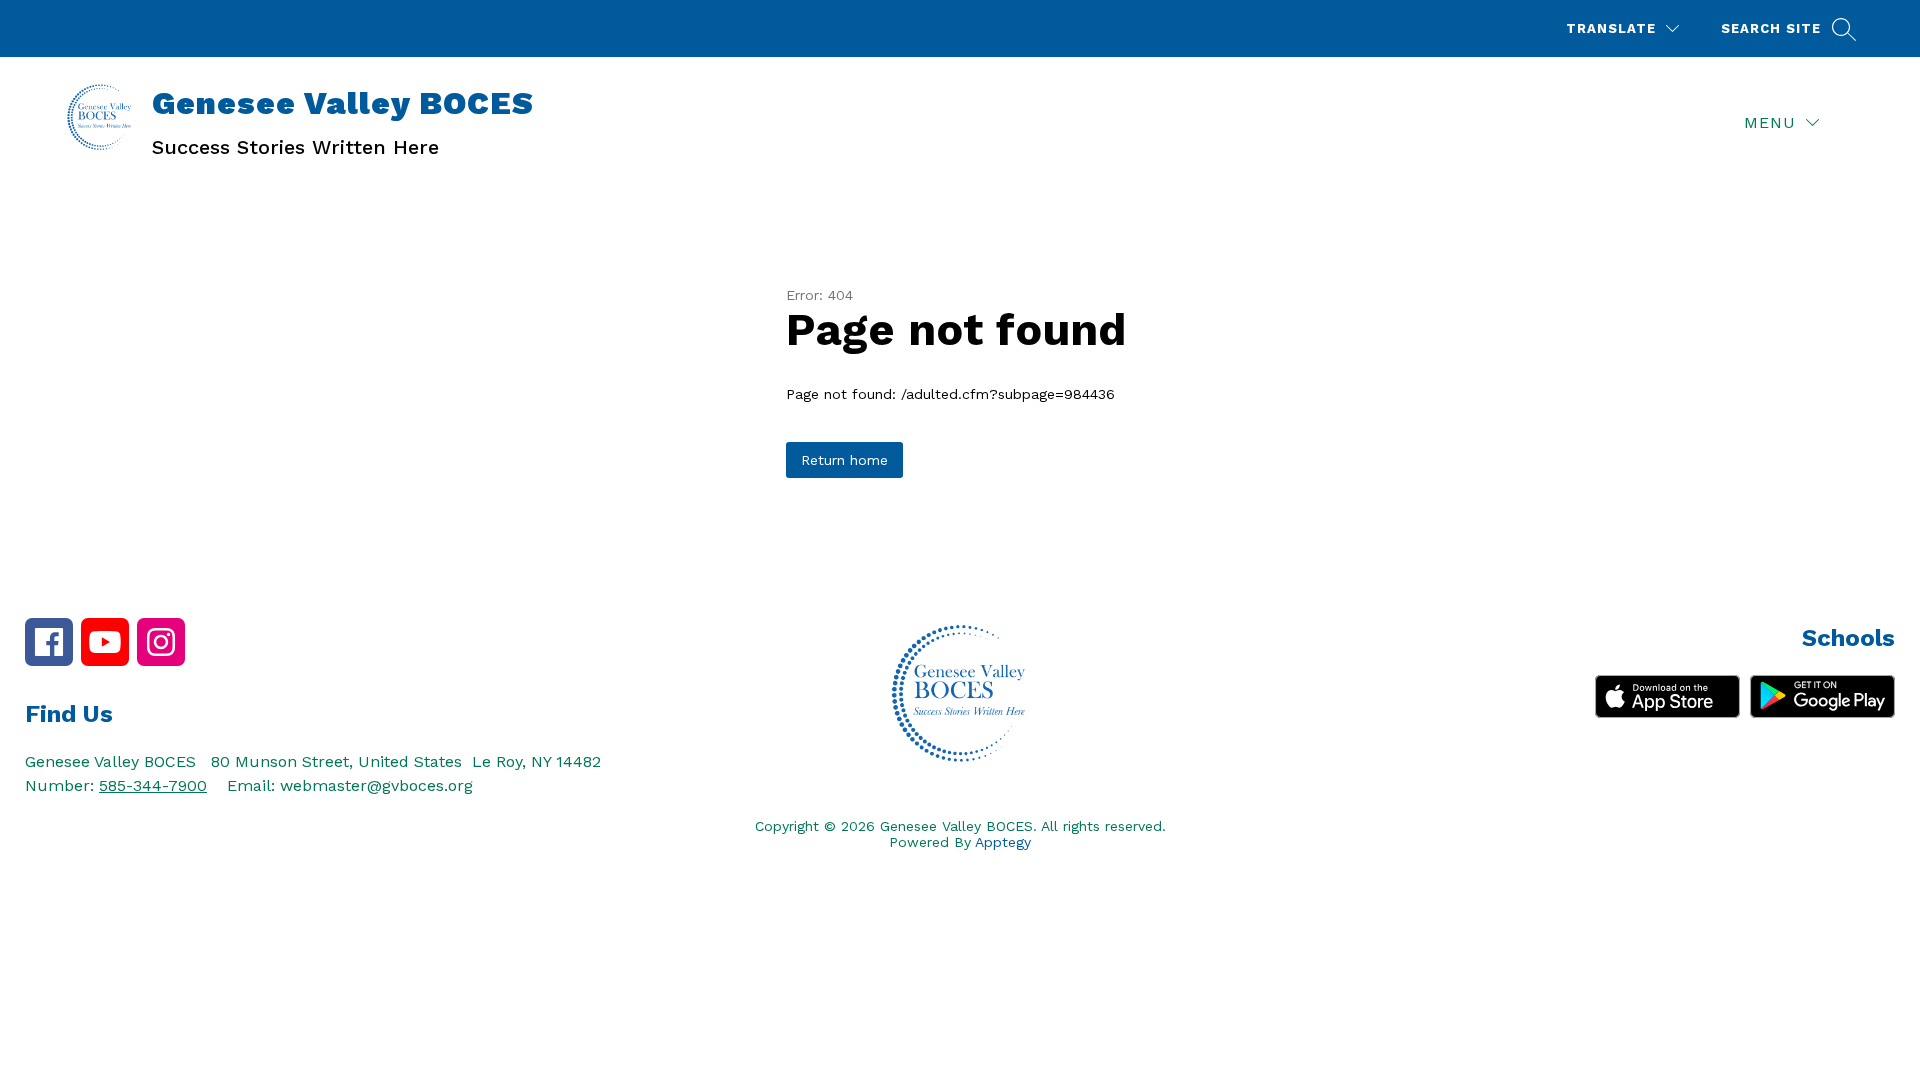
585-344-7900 (153, 785)
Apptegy (1003, 842)
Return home (844, 460)
